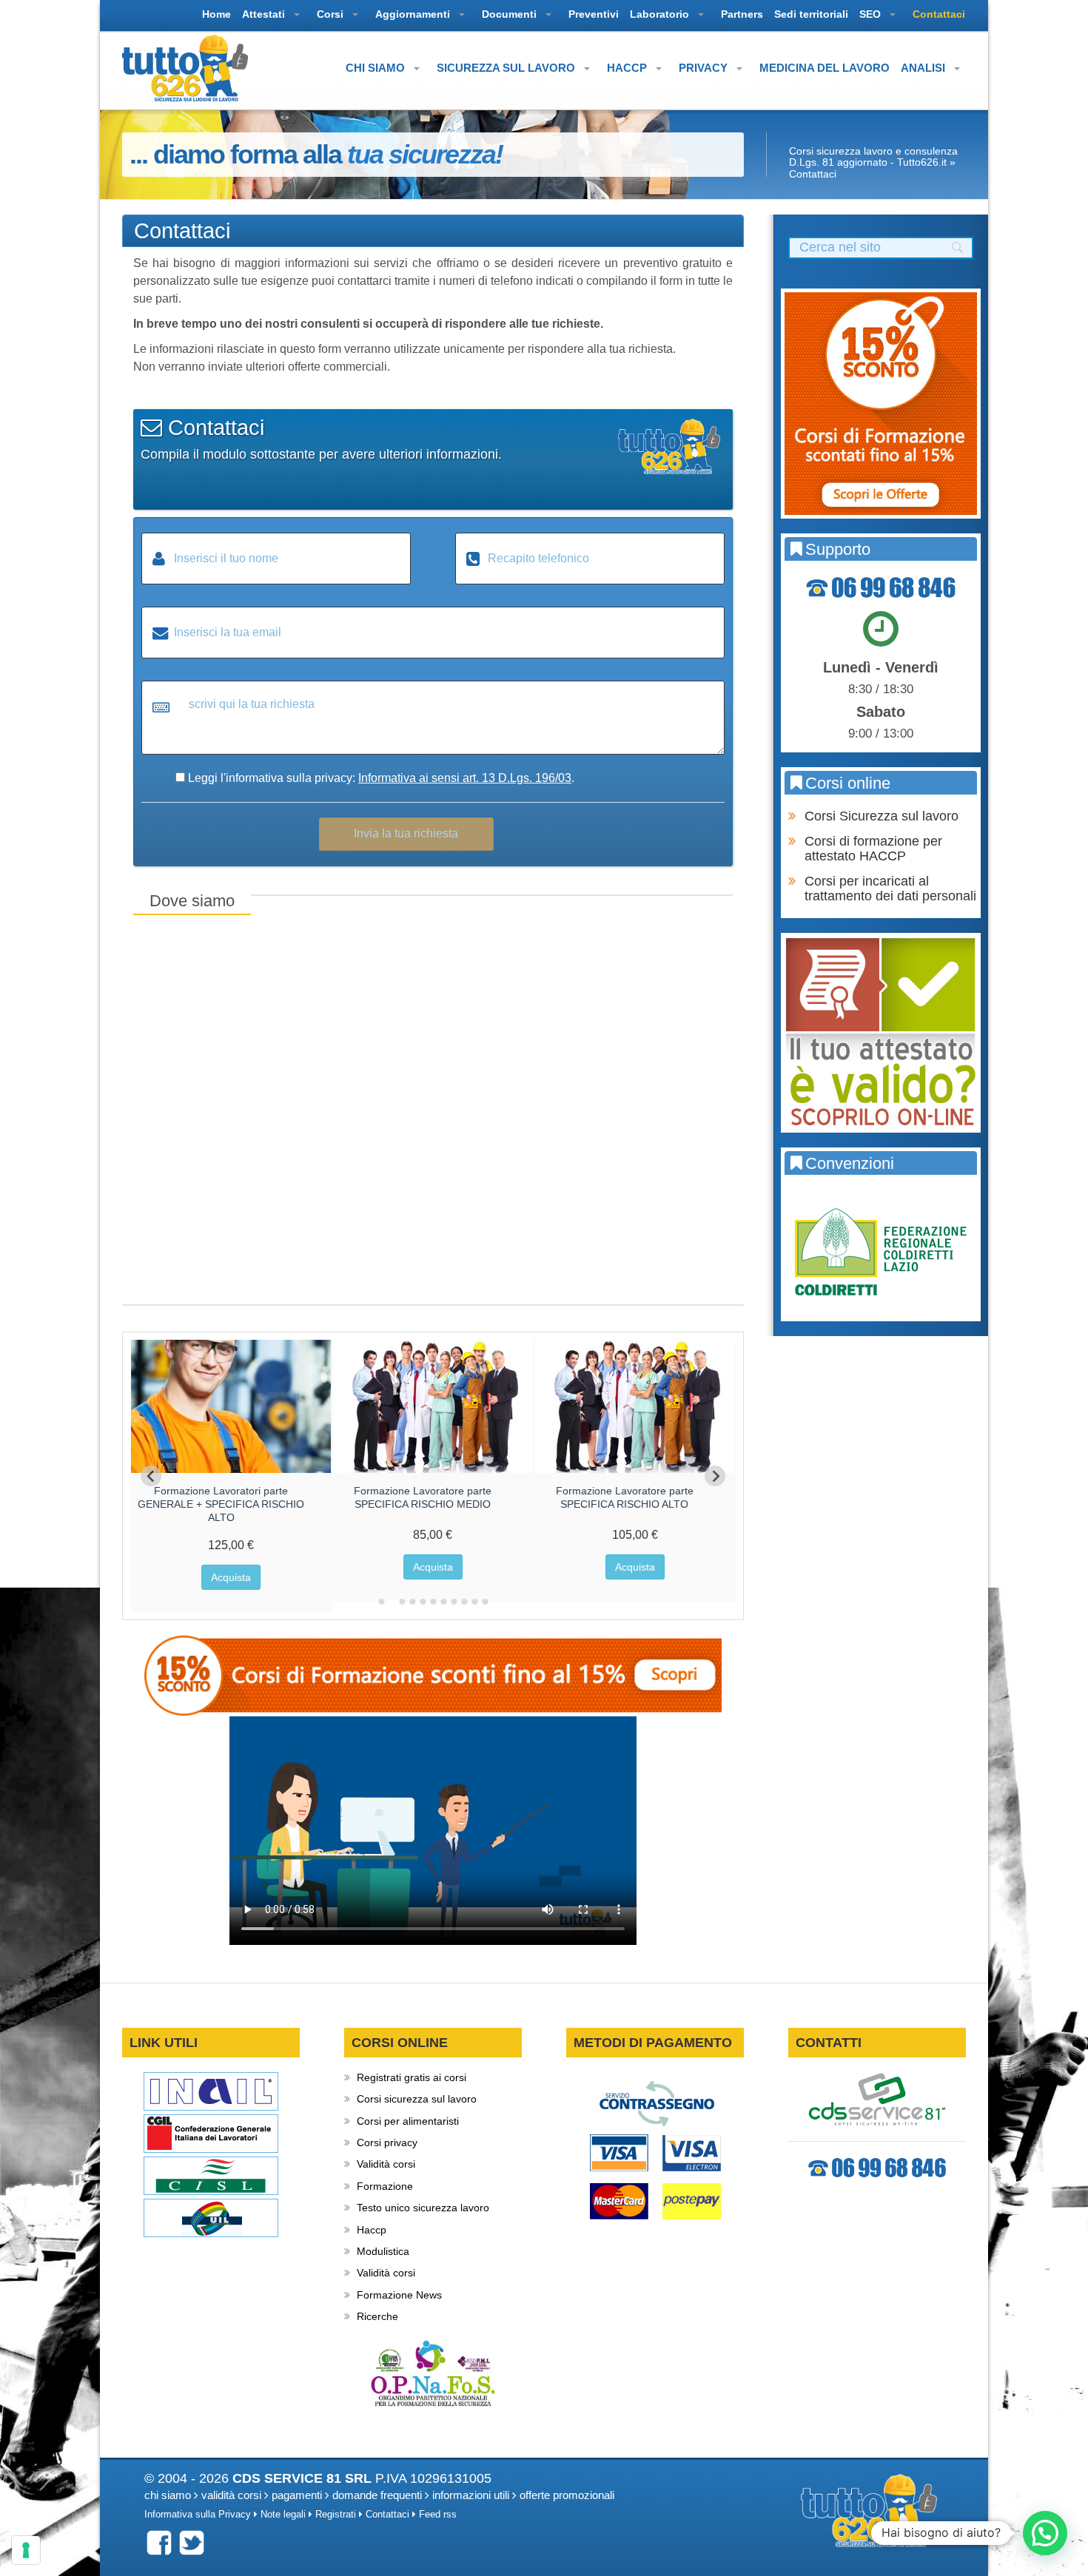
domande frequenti (377, 2495)
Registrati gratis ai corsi (412, 2077)
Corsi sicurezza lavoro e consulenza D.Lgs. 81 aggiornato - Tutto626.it (873, 156)
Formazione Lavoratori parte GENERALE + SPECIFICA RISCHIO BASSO (221, 1504)
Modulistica (383, 2251)
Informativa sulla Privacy (198, 2515)
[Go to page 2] (392, 1602)
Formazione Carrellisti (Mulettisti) (625, 1491)
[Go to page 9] (464, 1602)
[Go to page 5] (423, 1602)
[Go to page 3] (402, 1601)
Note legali (283, 2515)
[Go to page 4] (412, 1602)
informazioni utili (471, 2495)
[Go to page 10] (474, 1602)
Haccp (372, 2230)
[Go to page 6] (433, 1602)
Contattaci (387, 2515)
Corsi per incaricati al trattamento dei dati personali (890, 889)
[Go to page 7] (443, 1602)
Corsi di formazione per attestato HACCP (873, 849)
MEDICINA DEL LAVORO (825, 68)
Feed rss (438, 2515)
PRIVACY (705, 68)
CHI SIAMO (377, 68)
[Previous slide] (151, 1476)
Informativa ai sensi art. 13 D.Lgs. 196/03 (465, 778)
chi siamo (168, 2495)
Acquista (231, 1577)
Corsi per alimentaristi (408, 2121)
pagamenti (297, 2495)
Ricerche (377, 2316)
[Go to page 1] (381, 1602)
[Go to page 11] (485, 1602)
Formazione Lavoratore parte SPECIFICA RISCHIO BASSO (423, 1497)
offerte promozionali (567, 2495)
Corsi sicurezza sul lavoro (417, 2099)
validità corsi (231, 2495)
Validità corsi (386, 2164)
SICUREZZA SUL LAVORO (507, 68)
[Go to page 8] (454, 1602)
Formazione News (399, 2295)
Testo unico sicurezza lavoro (423, 2208)
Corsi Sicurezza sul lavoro (882, 816)
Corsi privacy (387, 2142)
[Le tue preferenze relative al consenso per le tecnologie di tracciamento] (26, 2550)
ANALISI (924, 68)
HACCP (628, 68)
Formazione (385, 2186)
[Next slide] (715, 1476)
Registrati (336, 2515)
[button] (1045, 2533)
